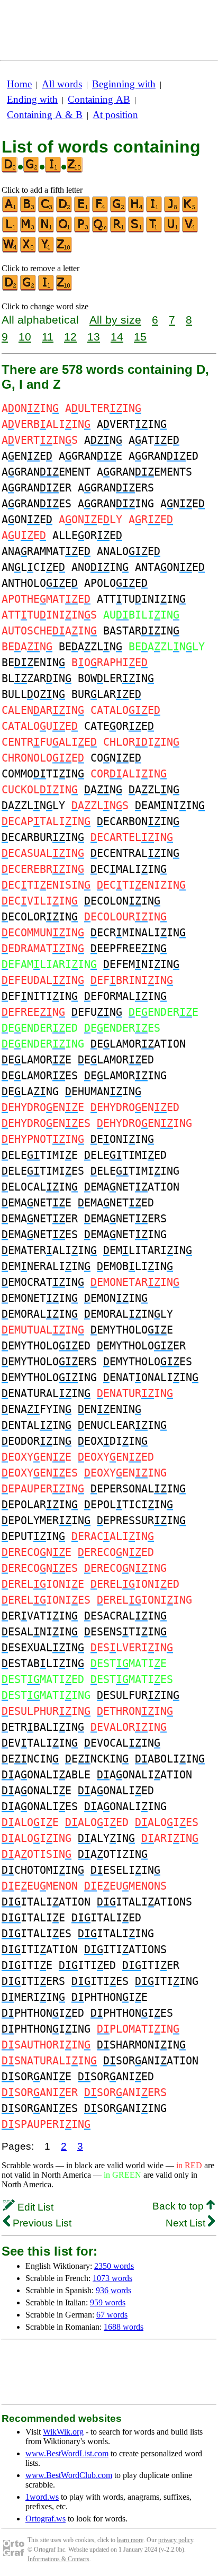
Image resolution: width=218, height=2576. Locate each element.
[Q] (101, 230)
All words (62, 84)
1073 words (112, 2278)
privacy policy (176, 2540)
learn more (130, 2540)
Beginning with (124, 84)
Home (19, 84)
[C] (47, 210)
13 (94, 337)
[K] (190, 210)
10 (25, 337)
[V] (190, 230)
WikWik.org (63, 2432)
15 (140, 337)
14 (117, 337)
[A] (11, 210)
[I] (155, 210)
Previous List (41, 2223)
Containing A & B (45, 115)
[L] (11, 230)
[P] (83, 230)
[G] (119, 210)
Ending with (32, 99)
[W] (11, 250)
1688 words (124, 2327)
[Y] (47, 250)
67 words (112, 2315)
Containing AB (99, 99)
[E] (83, 210)
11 (48, 337)
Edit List (34, 2207)
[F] (101, 210)
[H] (137, 210)
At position (115, 115)
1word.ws (42, 2497)
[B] (29, 210)
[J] (172, 210)
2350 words (114, 2266)
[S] (137, 230)
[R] (119, 230)
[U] (172, 230)
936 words (113, 2290)
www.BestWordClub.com (69, 2475)
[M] (29, 230)
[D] (65, 210)
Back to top (179, 2206)
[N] (47, 230)
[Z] (65, 250)
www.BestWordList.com (67, 2453)
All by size (115, 320)
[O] (65, 230)
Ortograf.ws (46, 2519)
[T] (155, 230)
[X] (29, 250)
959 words (108, 2302)
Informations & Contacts (58, 2559)
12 (70, 337)
